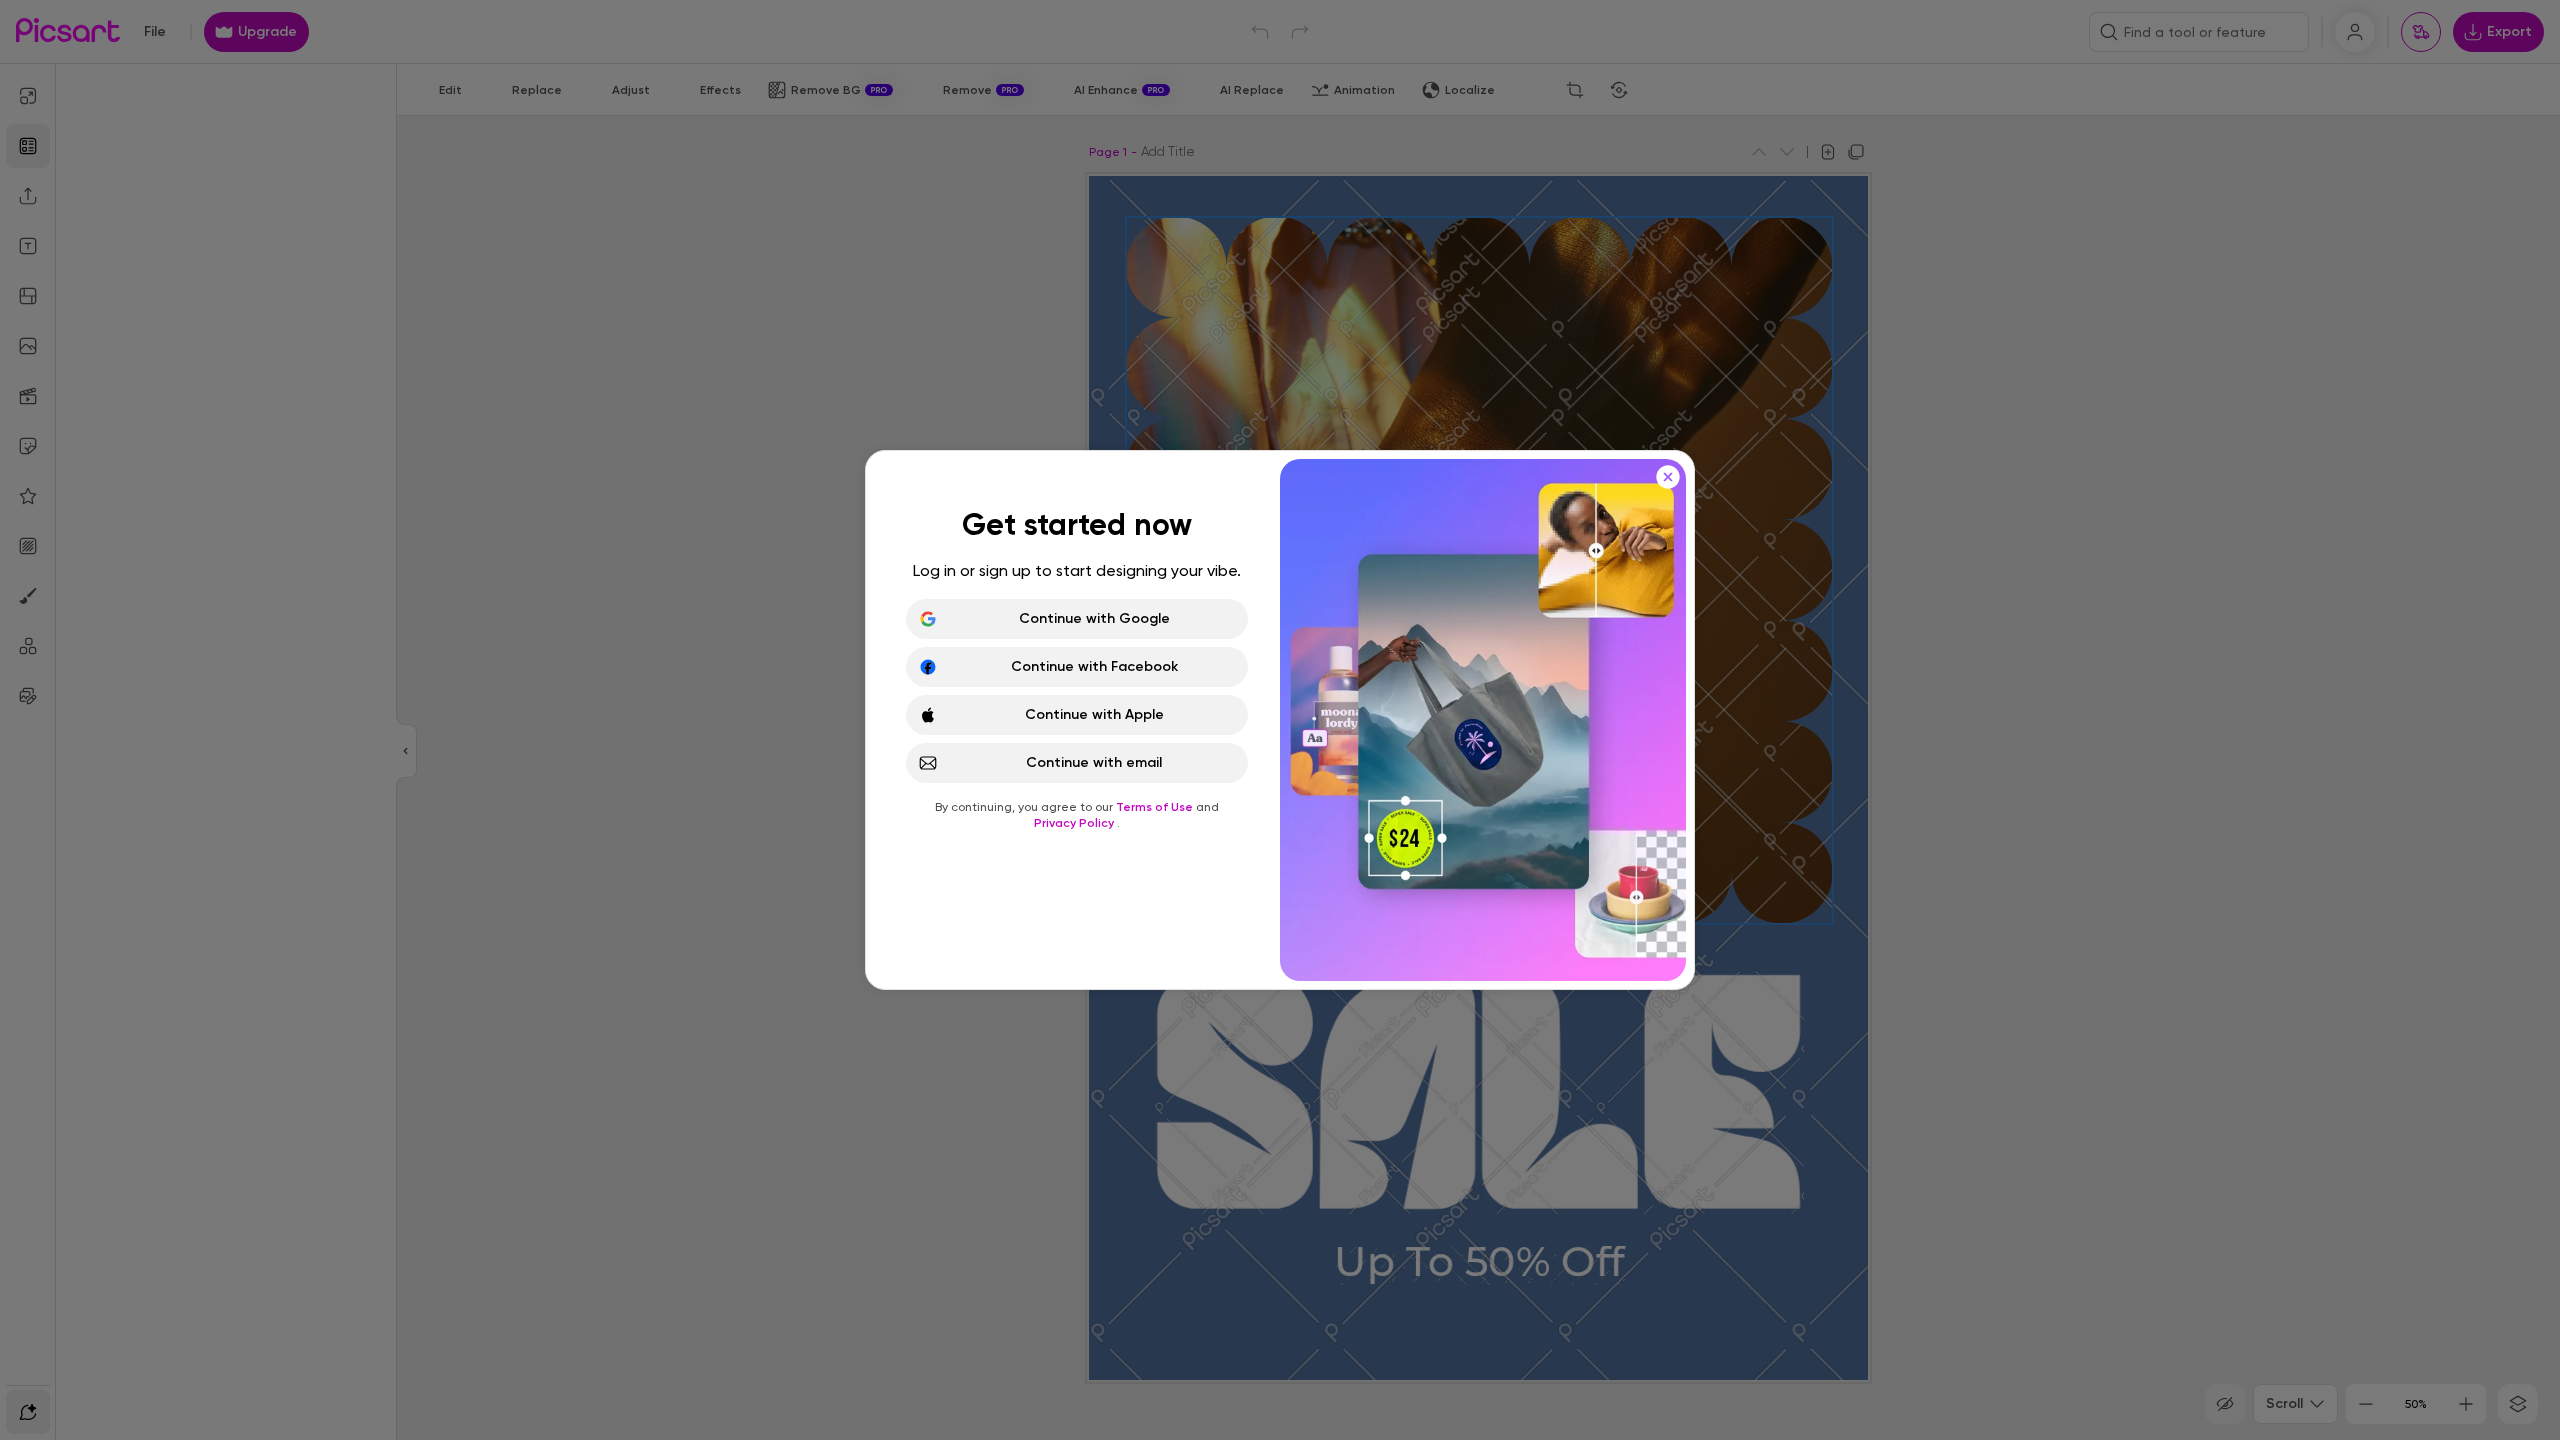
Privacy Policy (1075, 823)
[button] (1280, 720)
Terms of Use (1156, 807)
